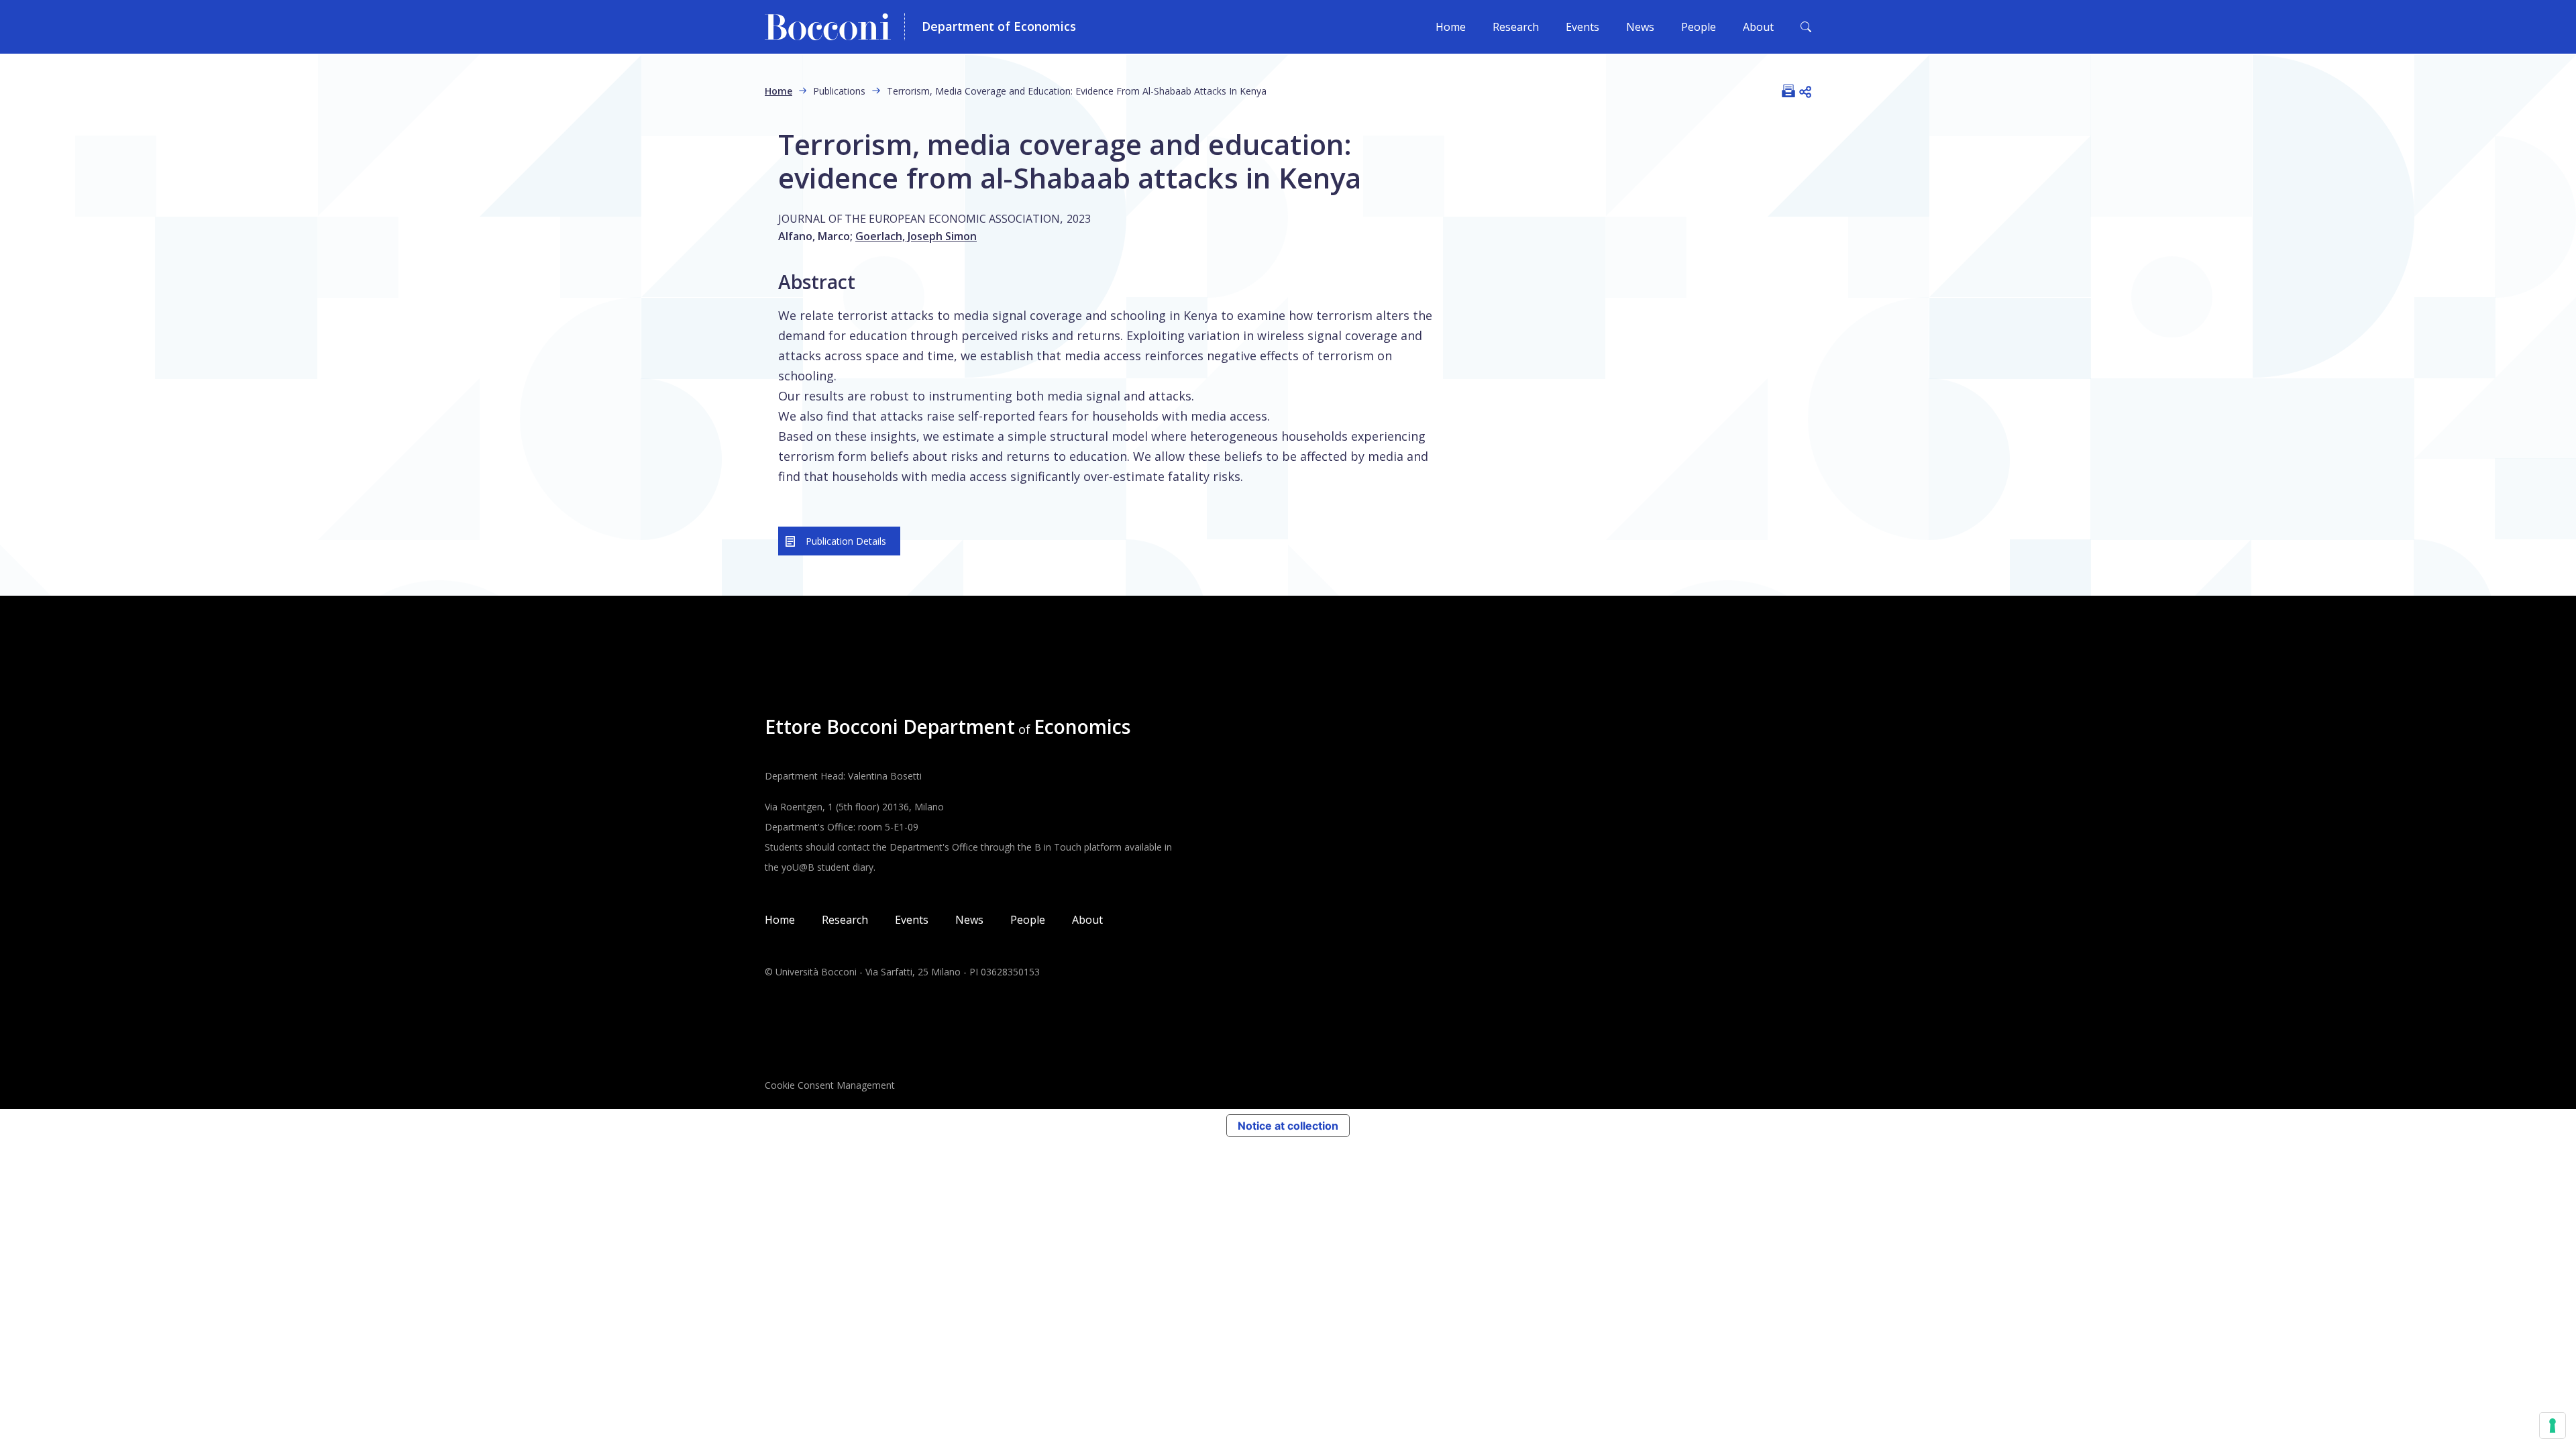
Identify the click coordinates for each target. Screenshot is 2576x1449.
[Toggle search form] (1806, 27)
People (1699, 27)
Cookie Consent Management (830, 1085)
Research (1516, 27)
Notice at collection (1288, 1126)
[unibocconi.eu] (835, 27)
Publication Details (846, 541)
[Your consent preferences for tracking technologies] (2553, 1426)
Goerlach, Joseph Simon (916, 236)
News (1640, 27)
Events (1582, 27)
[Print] (1788, 91)
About (1758, 27)
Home (1451, 27)
